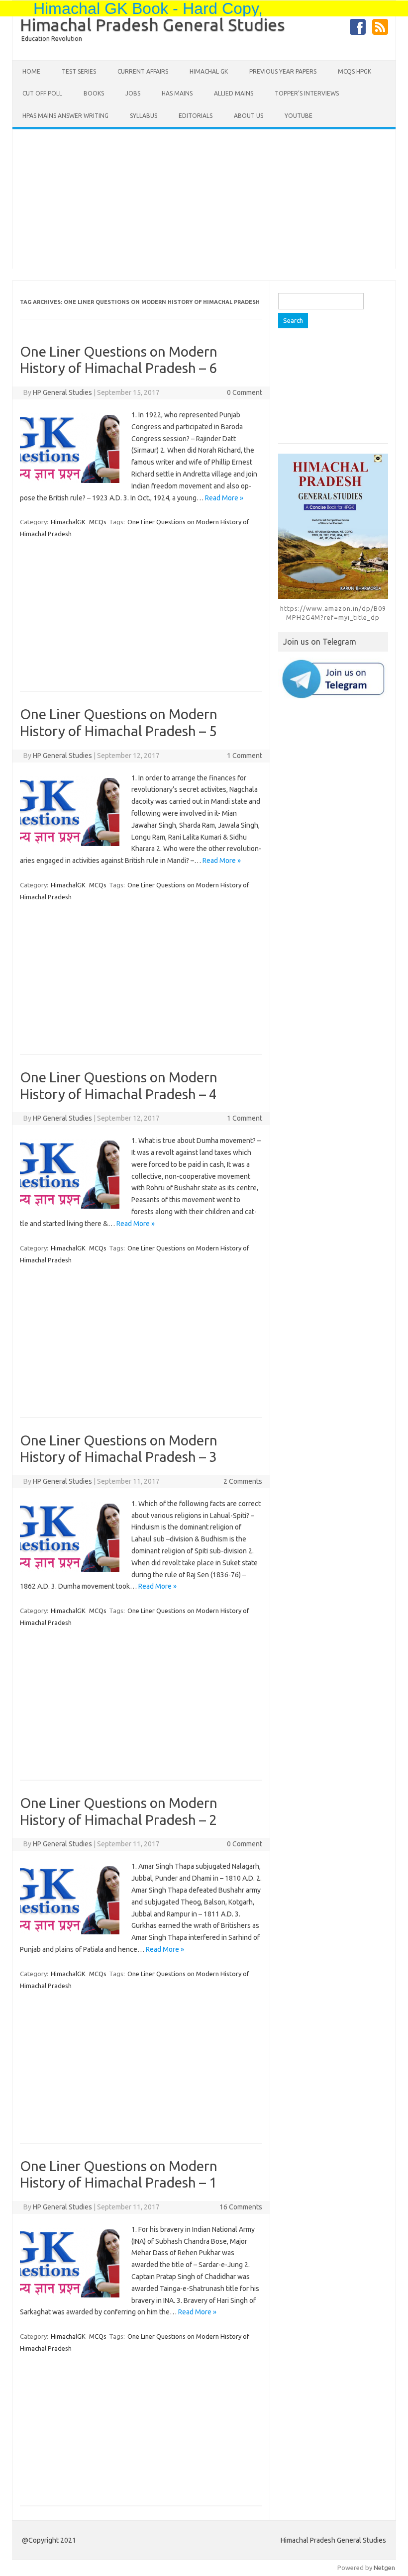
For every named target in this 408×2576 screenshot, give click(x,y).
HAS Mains (177, 93)
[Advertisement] (204, 199)
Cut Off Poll (42, 93)
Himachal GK (209, 71)
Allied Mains (234, 93)
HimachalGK (68, 522)
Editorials (196, 116)
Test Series (79, 71)
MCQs (98, 522)
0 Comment (245, 392)
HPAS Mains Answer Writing (65, 116)
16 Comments (241, 2207)
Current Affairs (143, 71)
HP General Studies (62, 392)
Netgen (384, 2568)
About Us (249, 116)
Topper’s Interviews (307, 93)
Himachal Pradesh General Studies (153, 24)
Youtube (299, 116)
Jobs (133, 93)
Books (94, 93)
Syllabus (144, 116)
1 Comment (245, 756)
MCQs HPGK (355, 71)
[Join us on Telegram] (333, 679)
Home (31, 71)
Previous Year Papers (283, 71)
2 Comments (243, 1481)
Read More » (224, 498)
